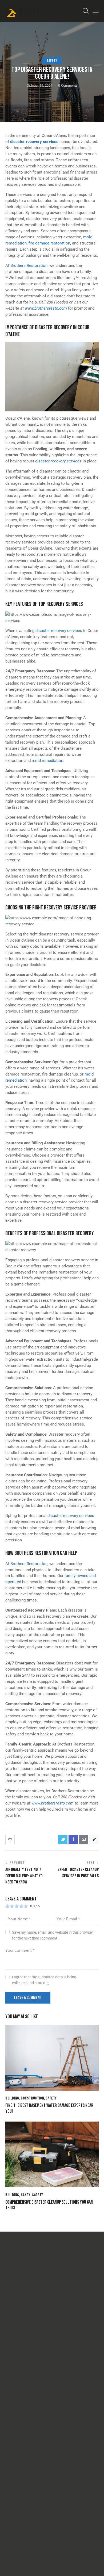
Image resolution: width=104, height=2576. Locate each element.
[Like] (11, 1839)
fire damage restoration (49, 243)
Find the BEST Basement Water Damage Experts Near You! (49, 2108)
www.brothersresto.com (46, 308)
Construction (32, 2098)
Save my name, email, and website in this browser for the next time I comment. (53, 1935)
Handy (26, 2195)
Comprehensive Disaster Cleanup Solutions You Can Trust (49, 2205)
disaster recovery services (34, 142)
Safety (52, 61)
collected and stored (29, 1983)
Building (12, 2098)
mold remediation (47, 761)
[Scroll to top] (95, 2567)
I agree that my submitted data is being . (44, 1980)
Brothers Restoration (29, 265)
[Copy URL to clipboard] (94, 1839)
